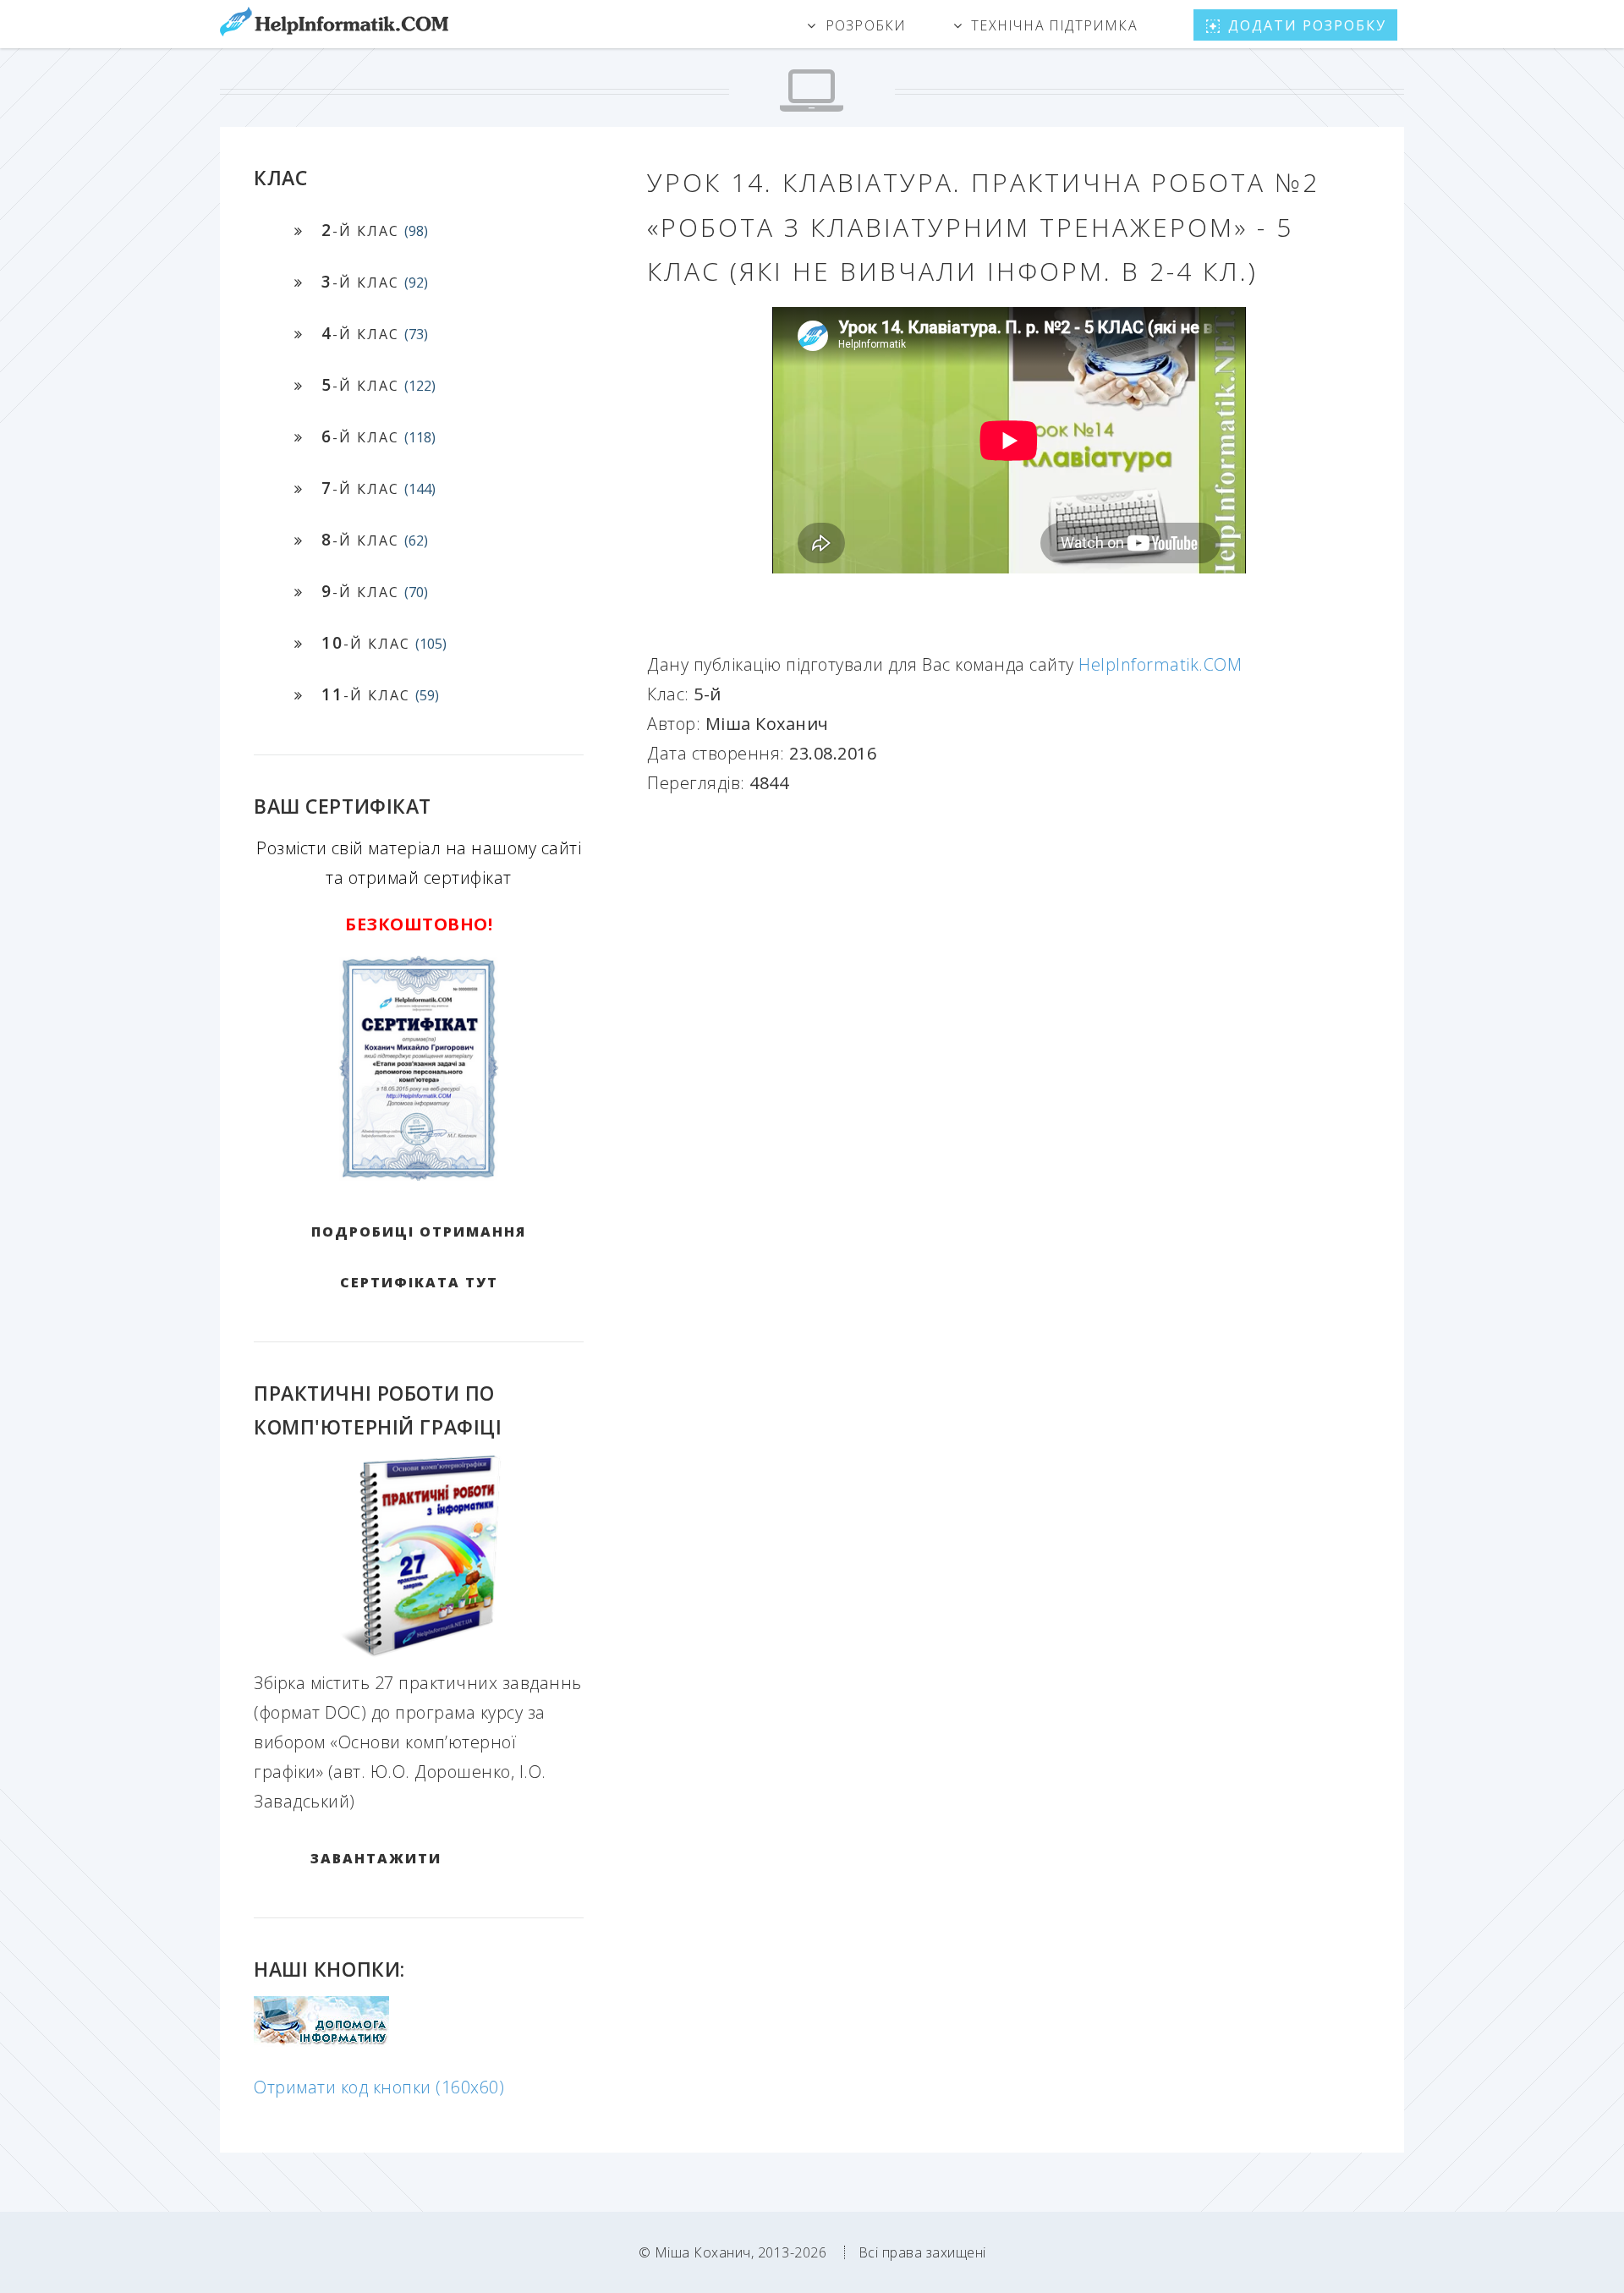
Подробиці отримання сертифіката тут (419, 1257)
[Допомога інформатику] (321, 2041)
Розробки (866, 25)
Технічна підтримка (1054, 25)
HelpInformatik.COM (1160, 664)
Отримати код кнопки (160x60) (379, 2087)
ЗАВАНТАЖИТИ (376, 1858)
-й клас (375, 230)
